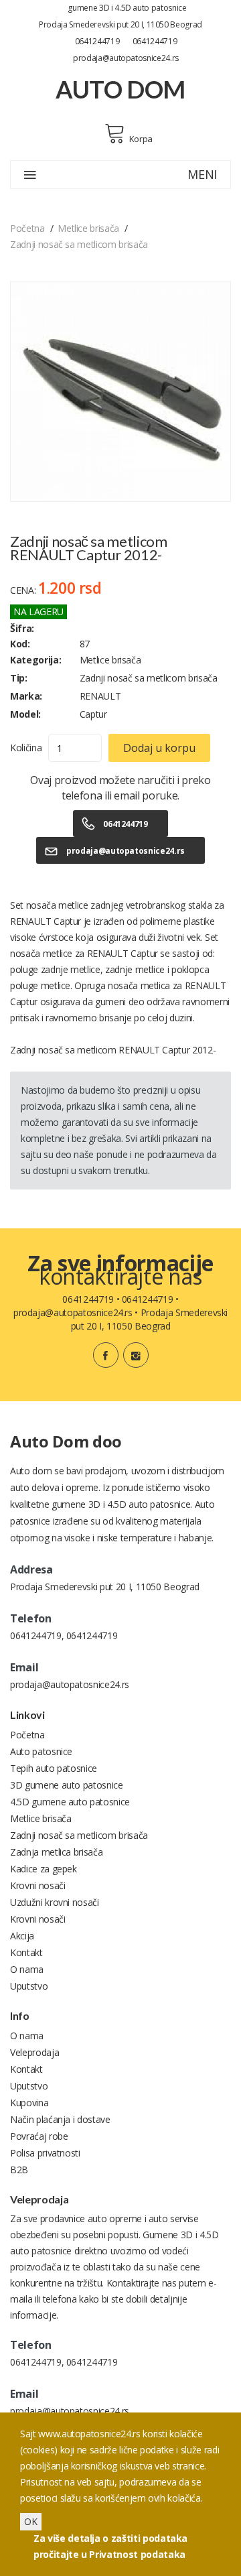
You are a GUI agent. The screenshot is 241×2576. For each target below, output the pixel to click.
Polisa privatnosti (45, 2153)
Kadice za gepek (44, 1869)
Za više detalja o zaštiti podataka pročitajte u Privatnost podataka (110, 2546)
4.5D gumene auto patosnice (70, 1802)
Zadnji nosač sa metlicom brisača (79, 244)
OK (31, 2521)
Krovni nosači (37, 1885)
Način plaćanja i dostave (60, 2119)
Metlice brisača (88, 228)
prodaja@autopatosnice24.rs (126, 58)
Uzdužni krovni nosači (55, 1902)
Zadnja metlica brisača (56, 1852)
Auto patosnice (41, 1751)
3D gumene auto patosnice (67, 1785)
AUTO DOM (120, 89)
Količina (26, 748)
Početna (27, 228)
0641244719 (97, 41)
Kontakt (26, 1952)
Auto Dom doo (66, 1441)
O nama (27, 1969)
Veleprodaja (34, 2052)
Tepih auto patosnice (54, 1768)
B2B (19, 2170)
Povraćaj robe (39, 2136)
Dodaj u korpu (159, 748)
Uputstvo (29, 1986)
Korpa (141, 139)
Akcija (22, 1936)
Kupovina (29, 2103)
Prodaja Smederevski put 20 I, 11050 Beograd (120, 24)
